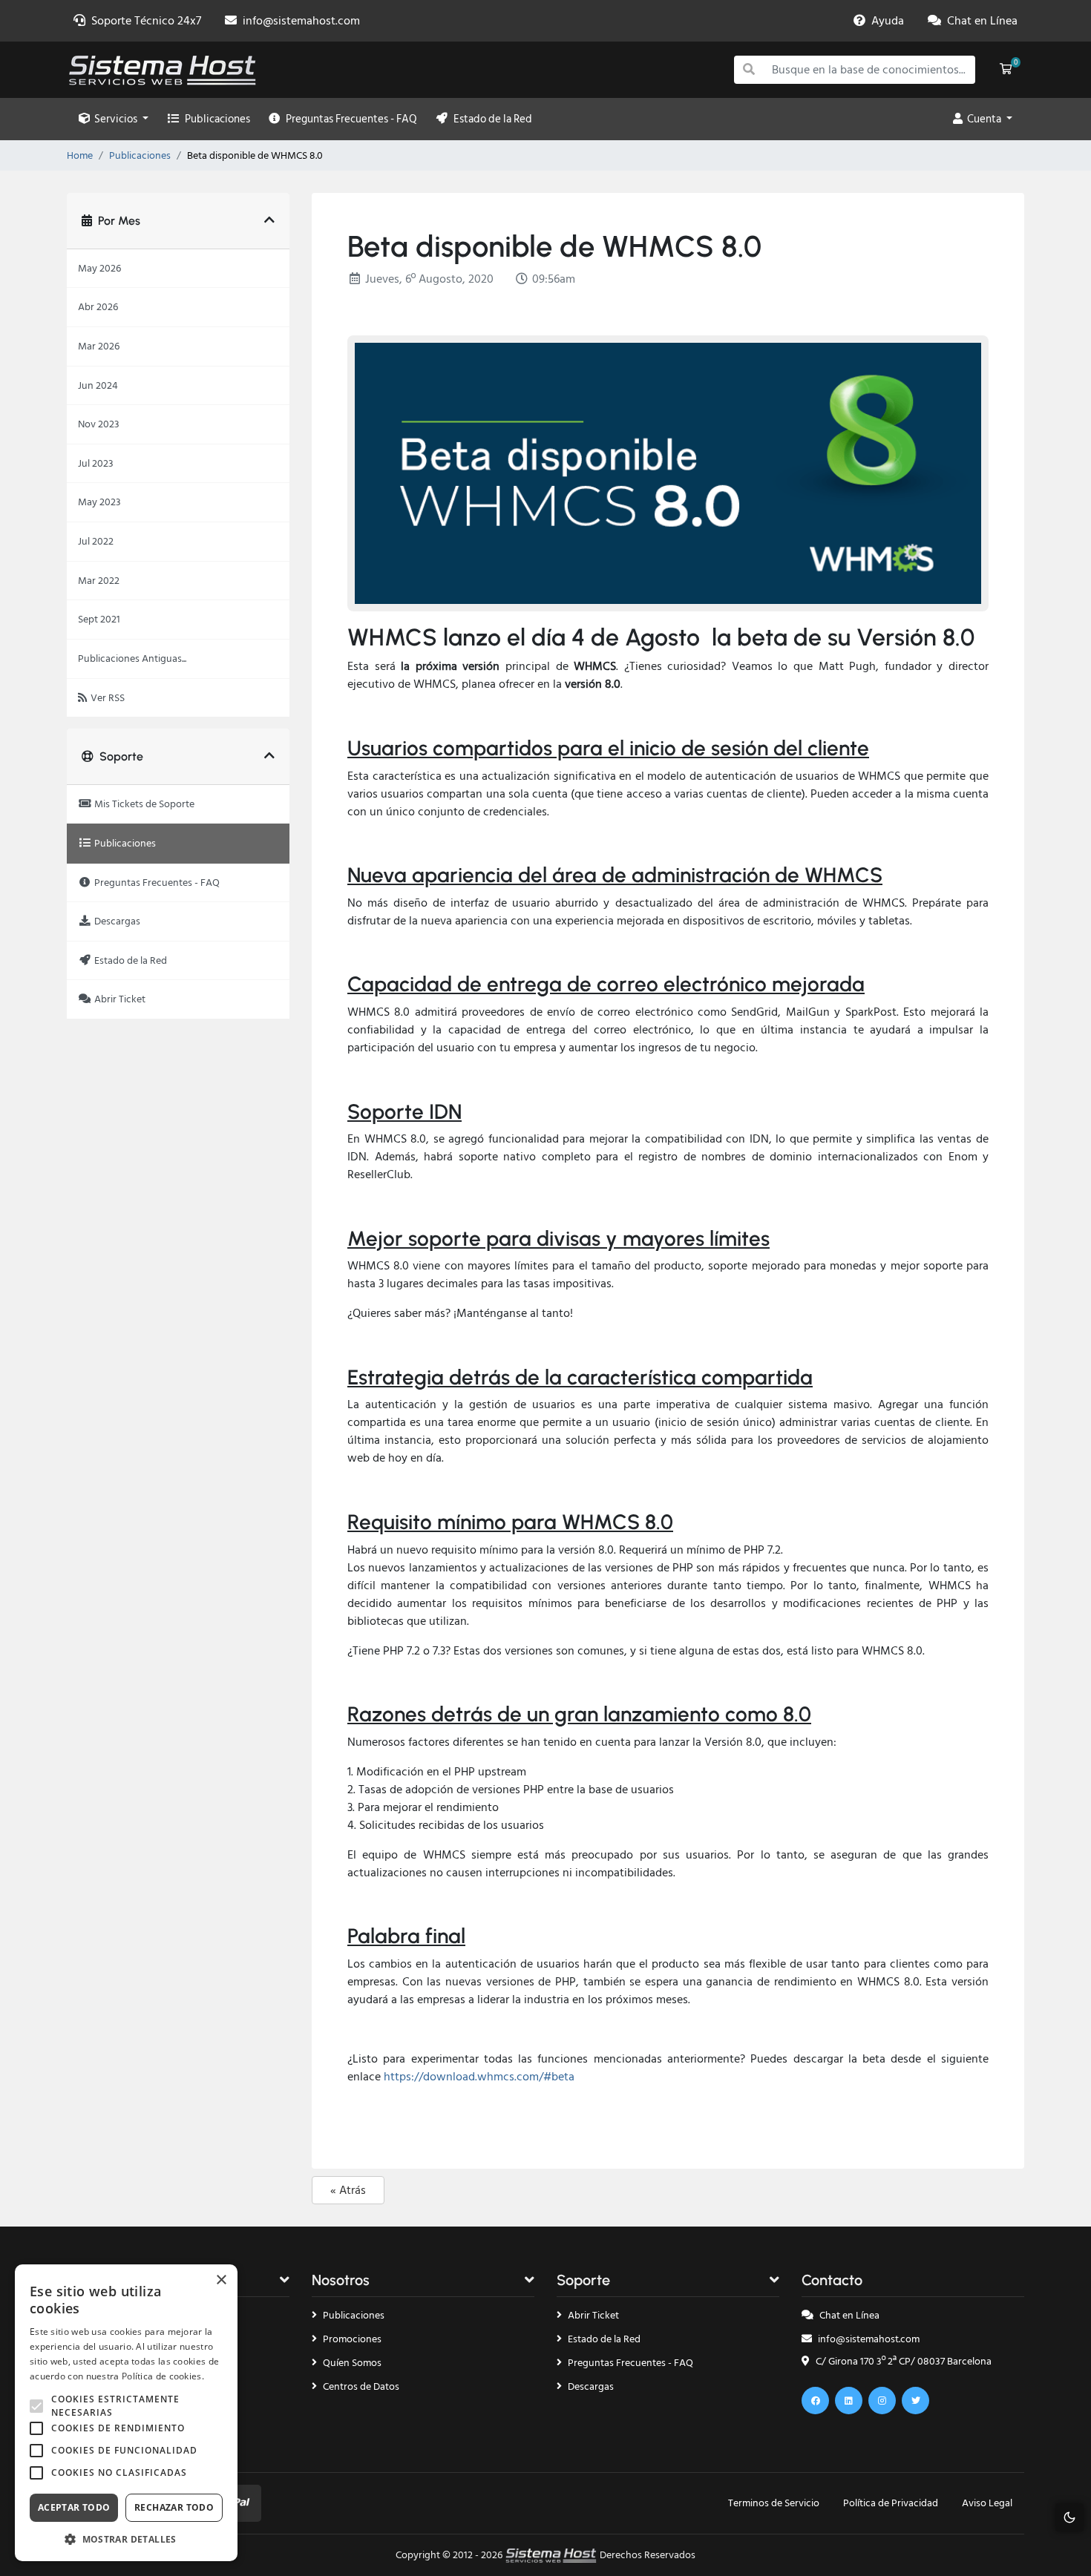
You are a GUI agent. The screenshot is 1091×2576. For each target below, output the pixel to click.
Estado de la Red (491, 119)
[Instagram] (882, 2401)
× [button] (221, 2280)
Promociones (352, 2339)
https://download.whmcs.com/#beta (479, 2077)
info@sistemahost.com (869, 2339)
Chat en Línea (849, 2315)
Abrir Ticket (593, 2315)
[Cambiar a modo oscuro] (1069, 2517)
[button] (126, 2539)
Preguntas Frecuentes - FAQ (349, 119)
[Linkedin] (849, 2401)
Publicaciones (215, 119)
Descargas (591, 2386)
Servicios (115, 119)
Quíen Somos (352, 2363)
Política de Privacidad (891, 2503)
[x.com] (915, 2401)
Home (80, 156)
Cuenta (983, 119)
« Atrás (348, 2190)
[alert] (126, 2413)
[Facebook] (815, 2401)
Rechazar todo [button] (174, 2507)
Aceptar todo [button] (74, 2507)
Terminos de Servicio (774, 2503)
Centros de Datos (361, 2386)
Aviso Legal (987, 2503)
